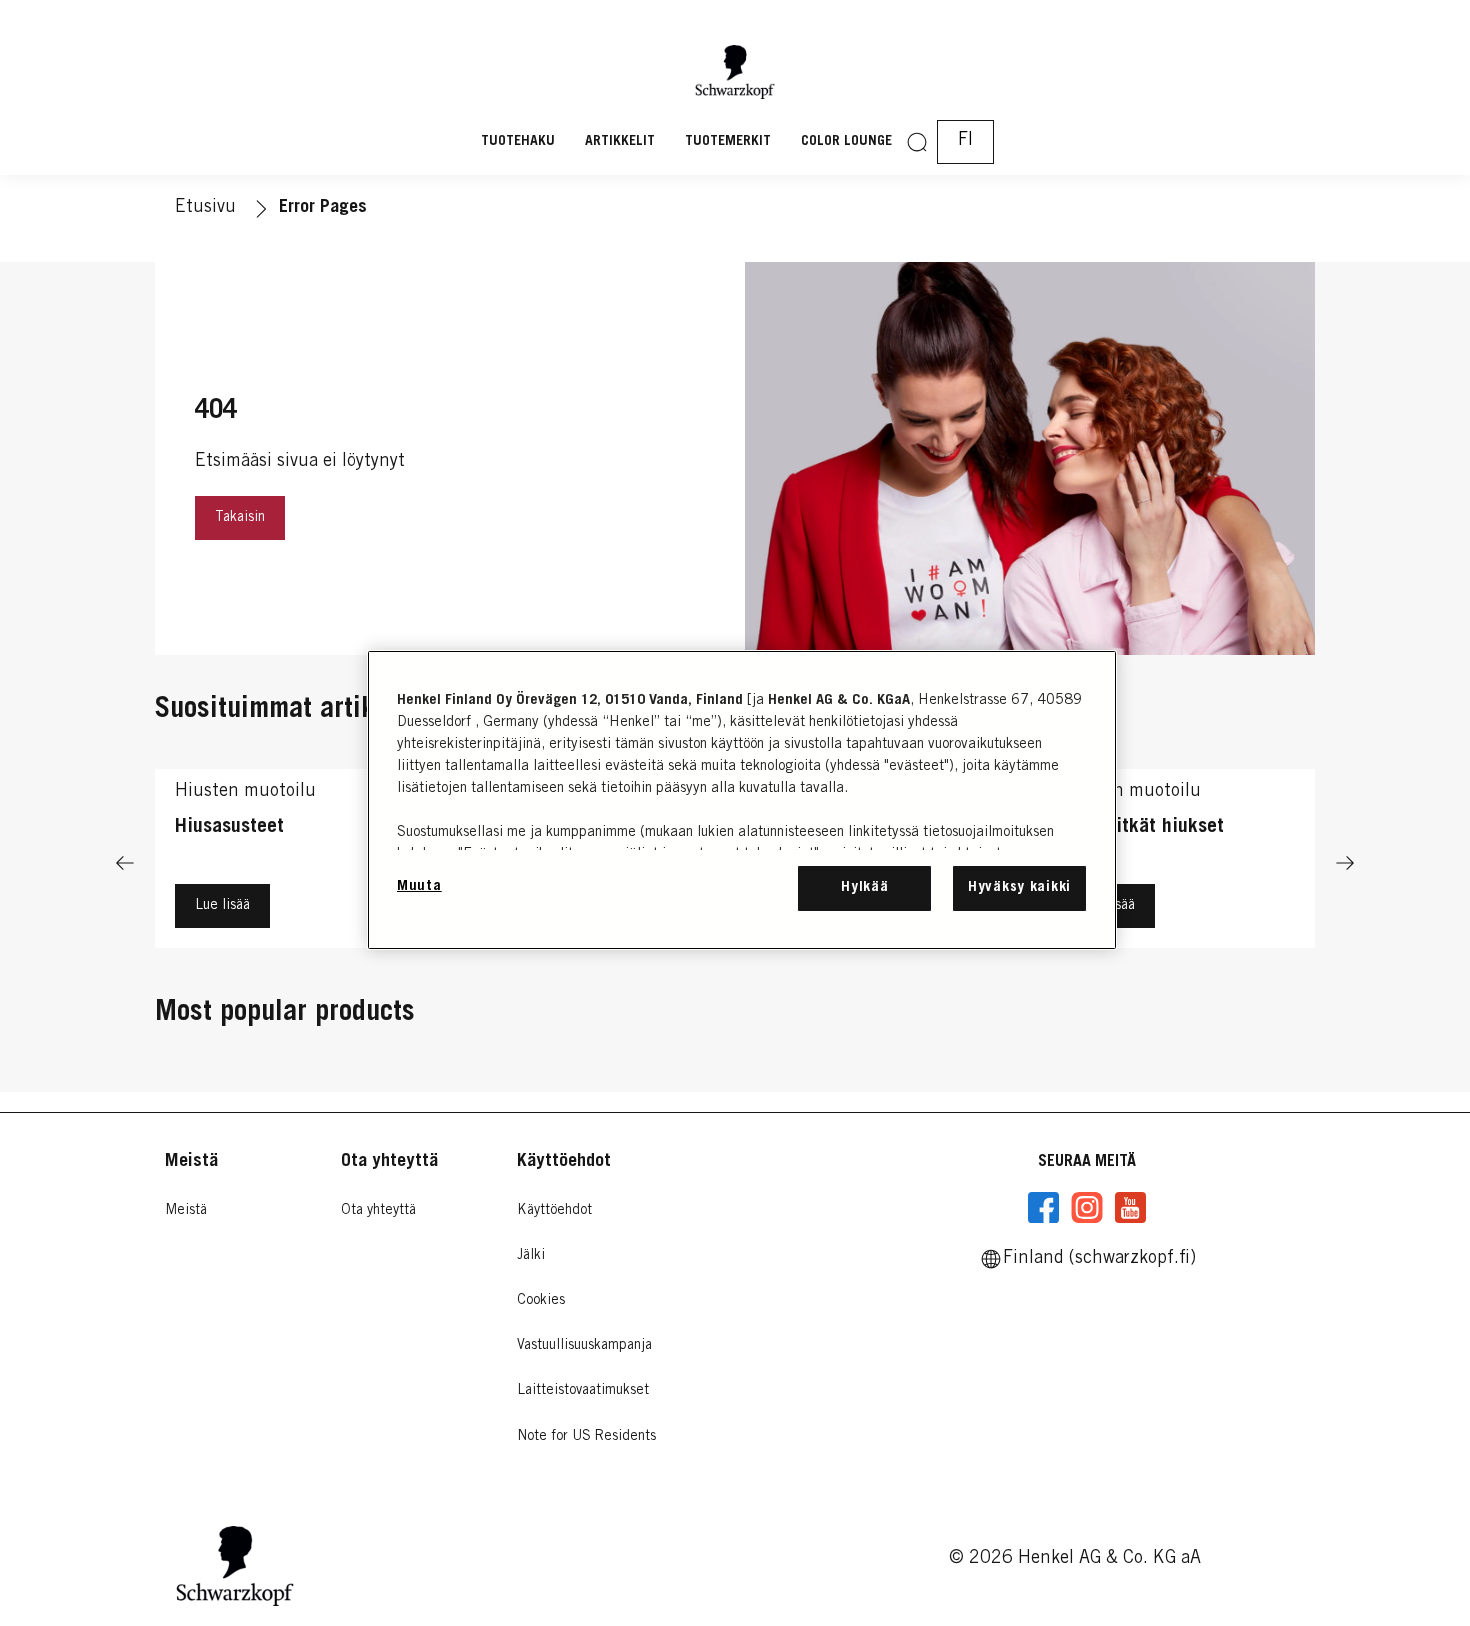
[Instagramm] (1087, 1208)
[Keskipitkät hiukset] (1177, 863)
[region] (742, 799)
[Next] (1345, 863)
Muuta (419, 886)
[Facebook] (1044, 1208)
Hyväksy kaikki (1019, 887)
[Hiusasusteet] (292, 863)
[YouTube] (1130, 1208)
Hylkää (864, 887)
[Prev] (125, 863)
